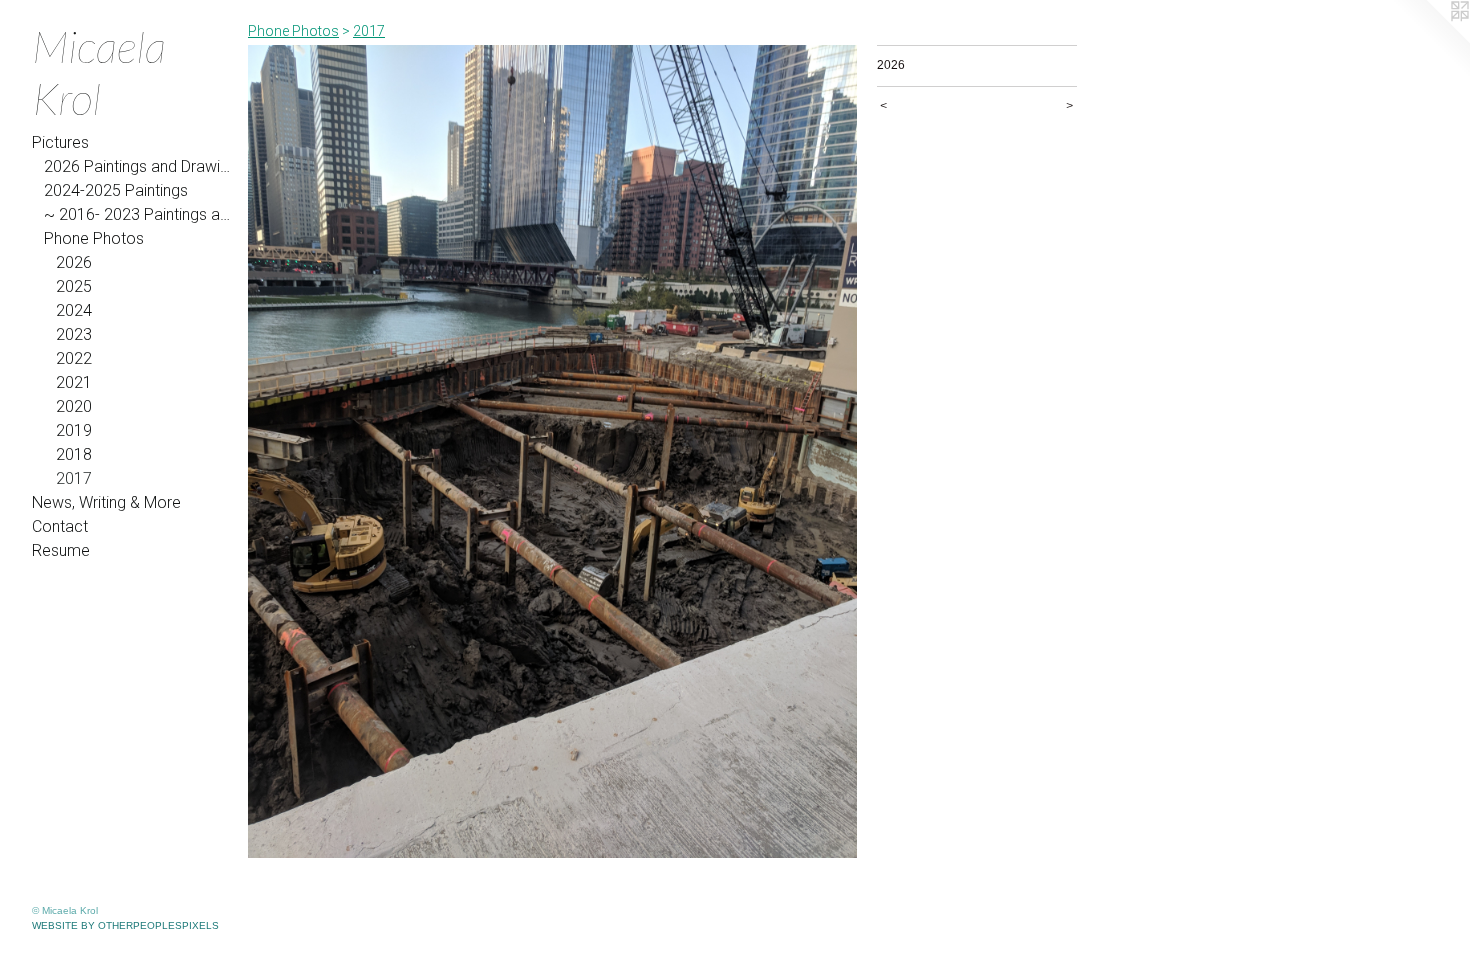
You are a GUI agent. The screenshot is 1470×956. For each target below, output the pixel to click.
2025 (74, 286)
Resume (61, 550)
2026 (74, 262)
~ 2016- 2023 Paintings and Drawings (138, 214)
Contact (60, 526)
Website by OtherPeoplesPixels (125, 925)
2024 (74, 310)
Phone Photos (94, 238)
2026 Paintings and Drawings (138, 166)
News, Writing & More (106, 502)
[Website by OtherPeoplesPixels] (1430, 40)
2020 (74, 406)
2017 (74, 478)
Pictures (60, 142)
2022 (74, 358)
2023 (74, 334)
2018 (74, 454)
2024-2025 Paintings (116, 190)
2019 (74, 430)
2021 (74, 382)
